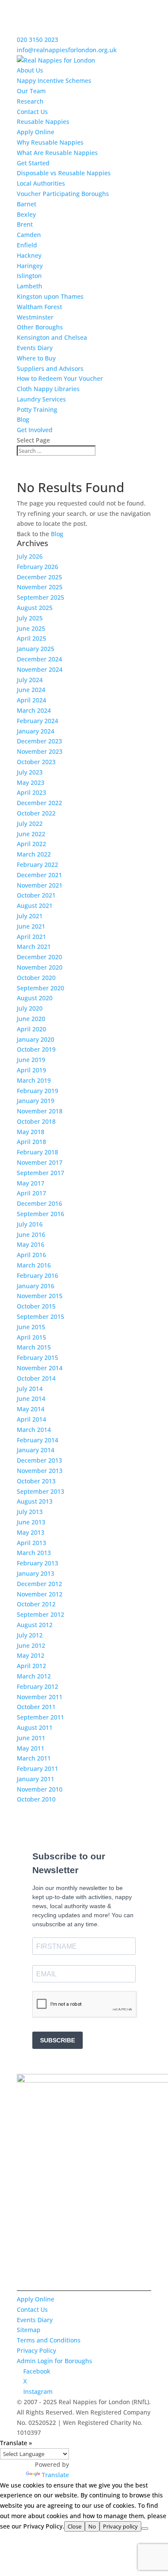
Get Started (33, 163)
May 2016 (31, 1244)
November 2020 (40, 967)
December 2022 (39, 803)
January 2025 (36, 649)
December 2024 (39, 659)
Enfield (27, 245)
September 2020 (40, 988)
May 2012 (31, 1655)
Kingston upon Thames (50, 296)
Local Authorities (41, 183)
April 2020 (31, 1029)
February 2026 (37, 567)
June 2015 (31, 1327)
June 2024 (31, 690)
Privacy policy (120, 2526)
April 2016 (31, 1255)
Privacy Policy (36, 2350)
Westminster (35, 317)
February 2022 (37, 864)
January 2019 (36, 1101)
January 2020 (36, 1039)
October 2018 (36, 1121)
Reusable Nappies (43, 122)
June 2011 (31, 1738)
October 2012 (36, 1604)
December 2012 (39, 1584)
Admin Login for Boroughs (54, 2361)
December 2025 (39, 577)
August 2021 (35, 906)
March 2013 (34, 1553)
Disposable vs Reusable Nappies (64, 173)
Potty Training (37, 409)
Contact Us (32, 112)
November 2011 (40, 1697)
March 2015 (34, 1347)
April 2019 (31, 1070)
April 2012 (31, 1666)
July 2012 (30, 1635)
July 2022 (30, 823)
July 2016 (30, 1224)
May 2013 (31, 1532)
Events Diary (35, 348)
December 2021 (39, 875)
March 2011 (34, 1758)
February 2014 (37, 1440)
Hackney (29, 255)
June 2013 (31, 1522)
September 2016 (40, 1214)
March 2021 (34, 947)
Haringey (30, 266)
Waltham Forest (39, 307)
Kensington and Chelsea (52, 337)
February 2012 (37, 1686)
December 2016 (39, 1203)
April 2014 (31, 1419)
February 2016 (37, 1275)
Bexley (26, 214)
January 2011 (36, 1779)
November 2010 (40, 1789)
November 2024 (40, 669)
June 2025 (31, 628)
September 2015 (40, 1316)
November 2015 (40, 1296)
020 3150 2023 (37, 40)
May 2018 (31, 1132)
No (92, 2526)
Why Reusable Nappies (50, 142)
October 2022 (36, 813)
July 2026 (30, 556)
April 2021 (31, 937)
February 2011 (37, 1768)
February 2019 (37, 1091)
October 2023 (36, 762)
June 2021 (31, 926)
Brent (25, 224)
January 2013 (36, 1573)
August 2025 (35, 608)
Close (75, 2526)
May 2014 (31, 1409)
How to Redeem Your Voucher (60, 378)
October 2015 (36, 1306)
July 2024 (30, 680)
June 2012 (31, 1645)
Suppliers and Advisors (50, 368)
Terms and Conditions (49, 2340)
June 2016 (31, 1234)
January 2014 (36, 1450)
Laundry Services (41, 399)
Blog (23, 419)
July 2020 (30, 1008)
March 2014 (34, 1430)
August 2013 (35, 1501)
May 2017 (31, 1183)
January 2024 (36, 731)
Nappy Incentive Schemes (54, 81)
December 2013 (39, 1460)
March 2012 (34, 1676)
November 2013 (40, 1471)
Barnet (26, 204)
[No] (145, 2529)
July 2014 (30, 1389)
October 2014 (36, 1378)
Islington (29, 276)
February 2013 (37, 1563)
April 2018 (31, 1142)
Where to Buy (36, 358)
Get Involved (35, 430)
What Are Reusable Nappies (57, 153)
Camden (29, 235)
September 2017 (40, 1173)
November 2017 (40, 1162)
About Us (30, 70)
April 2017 (31, 1193)
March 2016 (34, 1265)
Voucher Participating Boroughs (63, 194)
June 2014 (31, 1399)
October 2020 (36, 978)
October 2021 (36, 895)
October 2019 (36, 1049)
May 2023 (31, 782)
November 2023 (40, 751)
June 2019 (31, 1060)
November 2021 (40, 885)
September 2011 (40, 1717)
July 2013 (30, 1512)
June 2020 (31, 1019)
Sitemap (29, 2330)
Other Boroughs (40, 327)
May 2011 (31, 1748)
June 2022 (31, 834)
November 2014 (40, 1368)
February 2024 (37, 721)
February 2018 (37, 1152)
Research (30, 101)
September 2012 (40, 1614)
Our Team (31, 91)
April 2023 (31, 792)
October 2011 (36, 1707)
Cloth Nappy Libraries (48, 389)
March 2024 (34, 710)
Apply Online (36, 132)
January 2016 (36, 1286)
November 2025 (40, 587)
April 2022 (31, 844)
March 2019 (34, 1080)
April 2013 (31, 1543)
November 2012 (40, 1594)
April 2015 (31, 1337)
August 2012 (35, 1625)
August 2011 (35, 1727)
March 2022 (34, 854)
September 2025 (40, 597)
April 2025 (31, 638)
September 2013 (40, 1491)
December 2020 (39, 957)
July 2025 (30, 618)
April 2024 (31, 700)
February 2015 (37, 1358)
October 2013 (36, 1481)
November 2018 (40, 1111)
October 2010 (36, 1799)
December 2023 (39, 741)
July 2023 (30, 772)
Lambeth (30, 286)
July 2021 (30, 916)
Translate (55, 2475)
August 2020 (35, 998)
